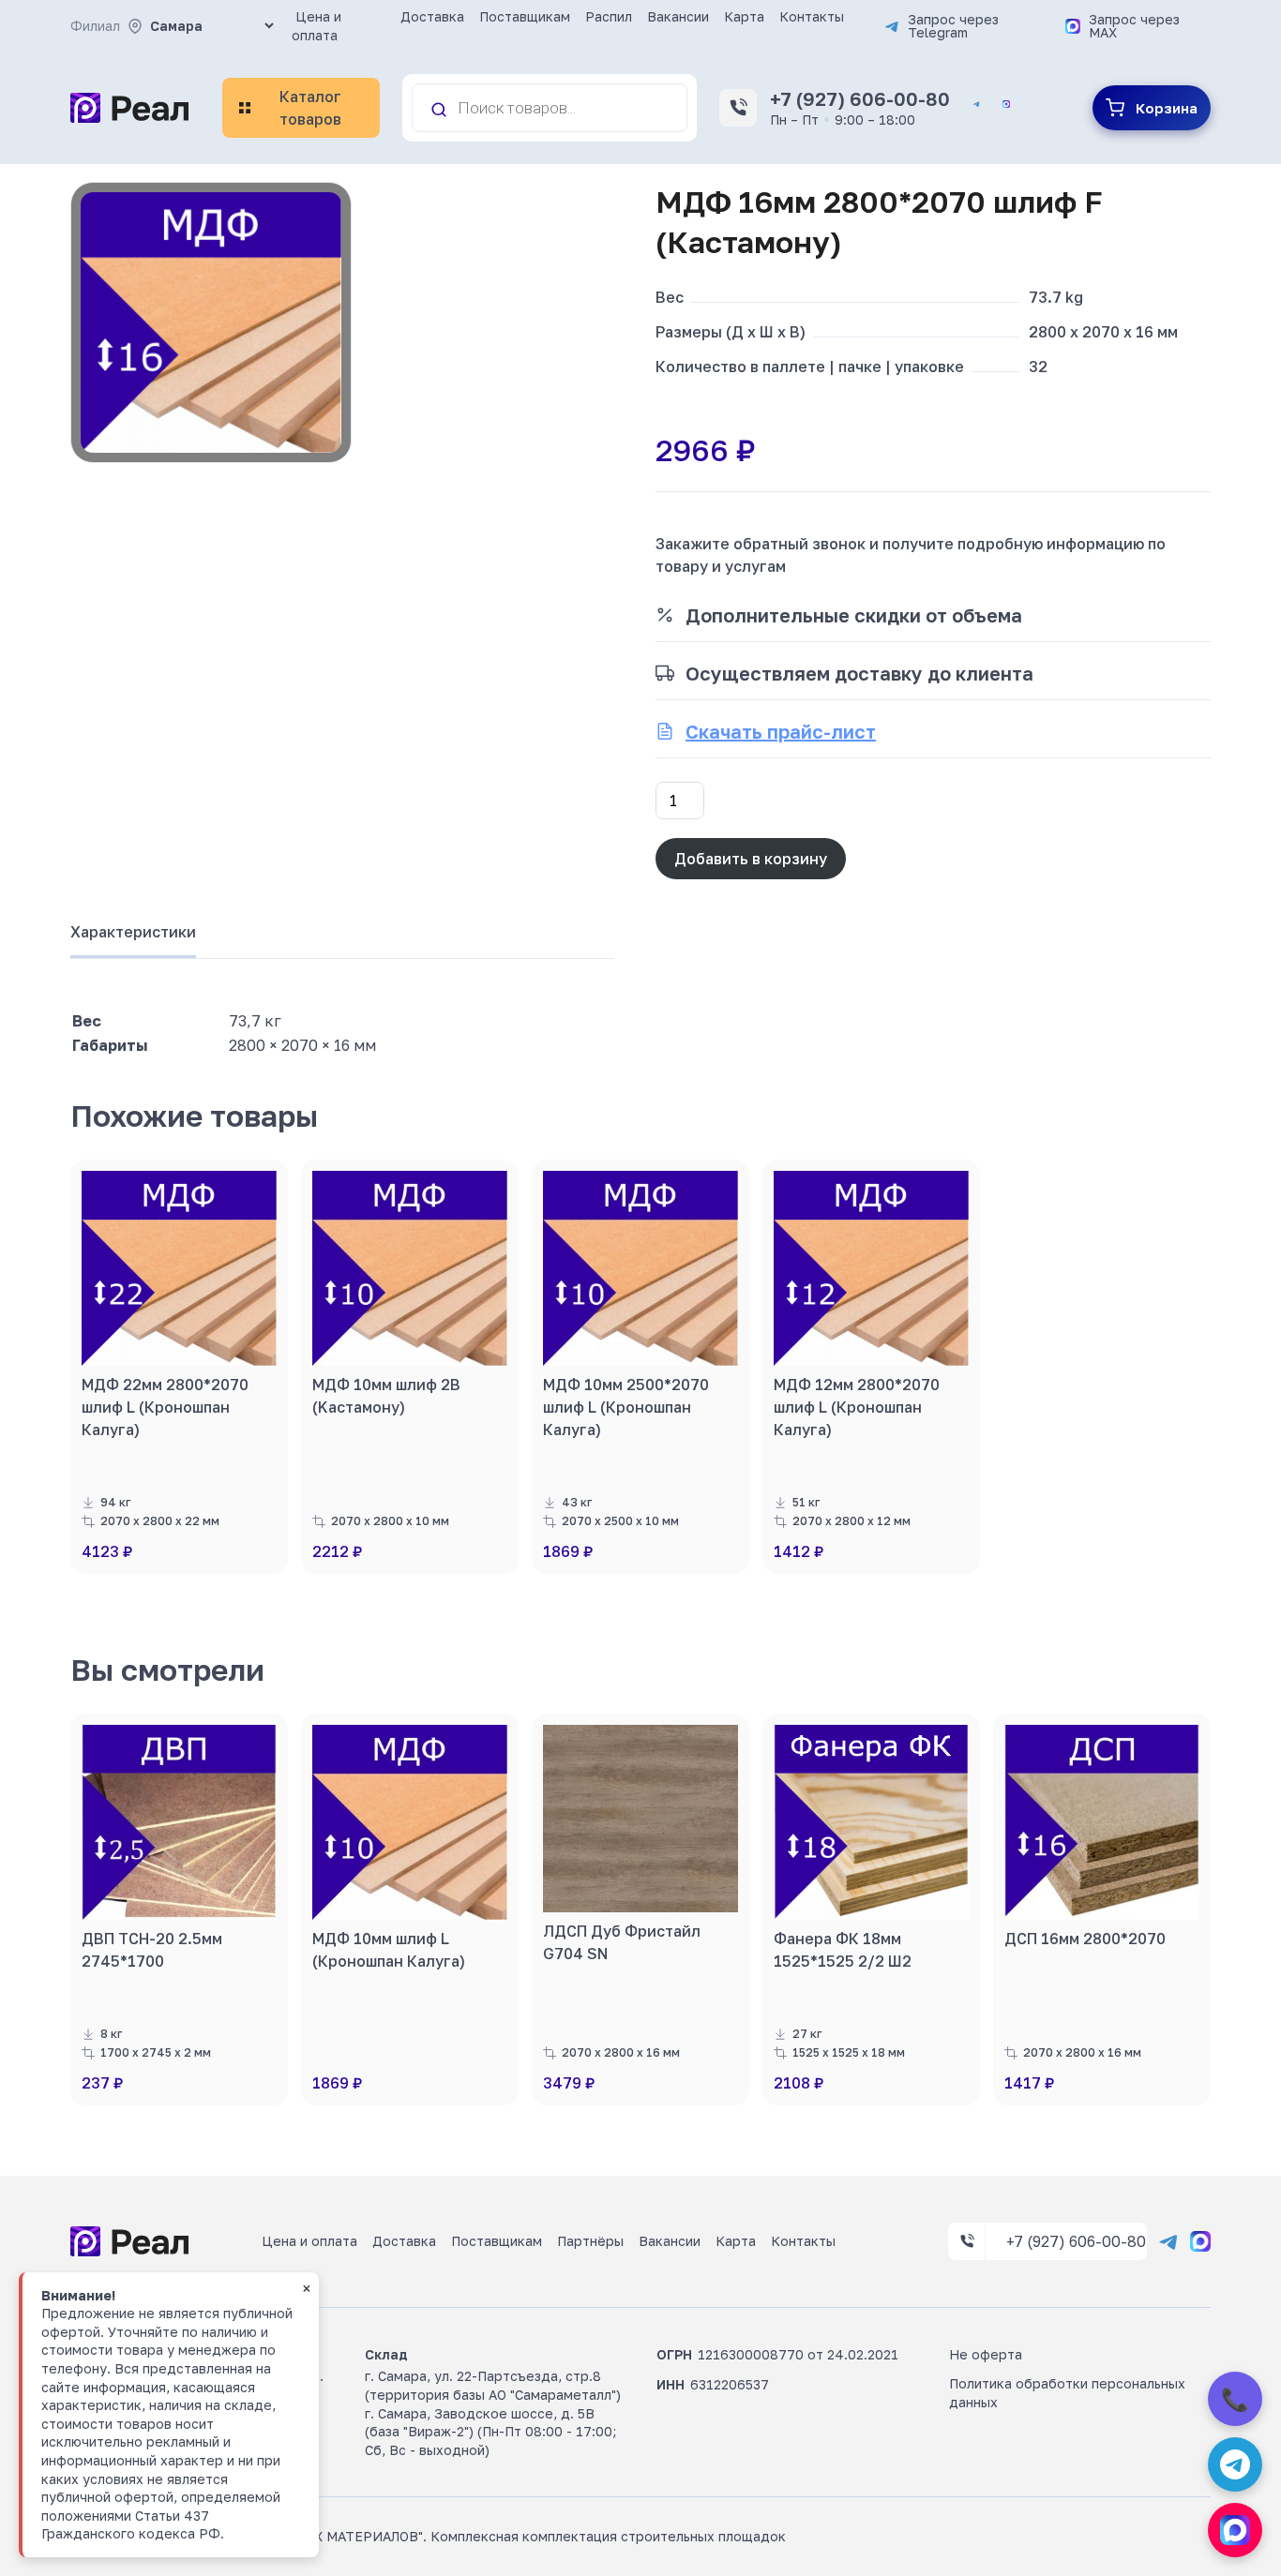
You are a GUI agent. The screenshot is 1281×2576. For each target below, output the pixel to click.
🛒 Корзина (1152, 108)
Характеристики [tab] (133, 932)
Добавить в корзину (751, 859)
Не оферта (986, 2354)
